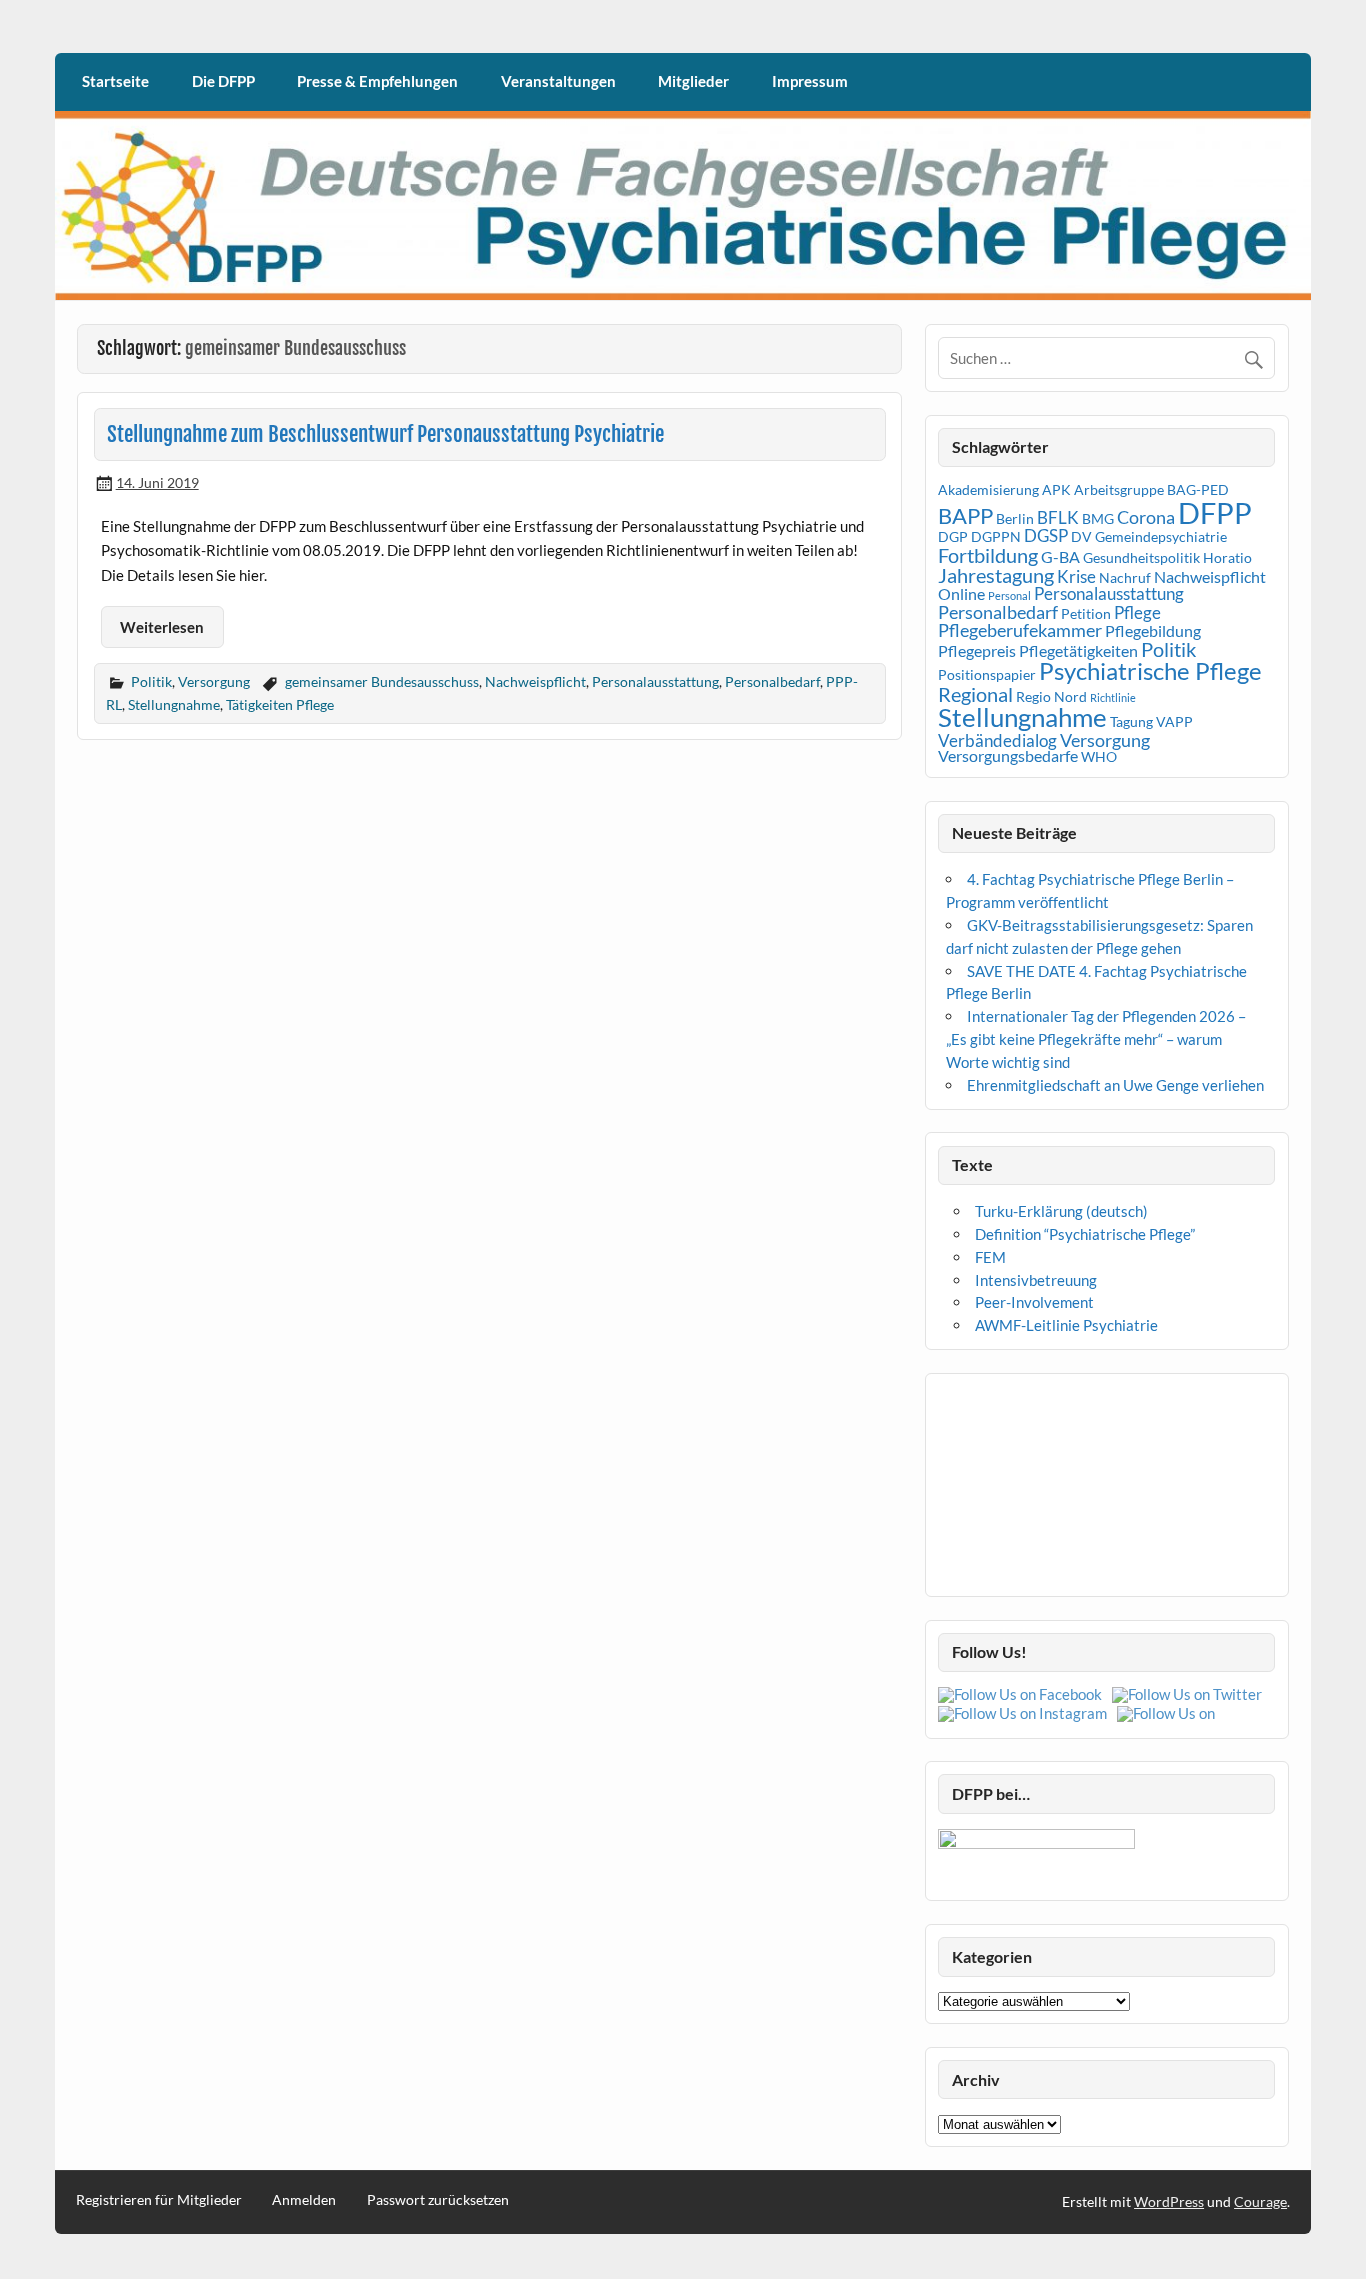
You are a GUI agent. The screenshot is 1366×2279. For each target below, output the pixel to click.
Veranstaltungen (558, 81)
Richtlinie (1113, 697)
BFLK (1058, 517)
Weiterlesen (162, 627)
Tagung (1131, 722)
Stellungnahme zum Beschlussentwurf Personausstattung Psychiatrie (385, 434)
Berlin (1015, 519)
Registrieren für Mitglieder (159, 2200)
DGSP (1046, 535)
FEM (990, 1257)
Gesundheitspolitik (1141, 558)
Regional (975, 694)
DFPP (1215, 512)
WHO (1099, 757)
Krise (1076, 576)
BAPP (965, 515)
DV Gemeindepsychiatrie (1149, 537)
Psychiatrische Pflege (1150, 670)
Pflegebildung (1153, 631)
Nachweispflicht (535, 681)
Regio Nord (1051, 697)
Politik (151, 681)
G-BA (1060, 557)
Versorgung (214, 681)
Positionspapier (987, 675)
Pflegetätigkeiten (1078, 651)
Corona (1146, 517)
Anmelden (304, 2200)
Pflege (1137, 612)
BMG (1098, 519)
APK (1056, 490)
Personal (1009, 595)
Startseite (115, 81)
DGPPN (996, 537)
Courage (1260, 2201)
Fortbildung (988, 555)
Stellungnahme (174, 704)
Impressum (810, 81)
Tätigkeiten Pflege (280, 704)
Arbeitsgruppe (1119, 490)
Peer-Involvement (1034, 1302)
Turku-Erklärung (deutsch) (1061, 1211)
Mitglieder (693, 81)
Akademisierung (988, 490)
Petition (1086, 614)
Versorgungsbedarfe (1008, 756)
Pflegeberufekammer (1020, 630)
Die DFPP (223, 81)
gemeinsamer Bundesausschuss (382, 681)
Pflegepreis (977, 651)
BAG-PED (1198, 490)
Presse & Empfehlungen (377, 81)
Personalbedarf (772, 681)
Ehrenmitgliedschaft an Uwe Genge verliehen (1115, 1085)
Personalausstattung (655, 681)
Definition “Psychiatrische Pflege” (1085, 1234)
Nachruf (1125, 578)
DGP (953, 537)
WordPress (1169, 2201)
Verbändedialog (997, 740)
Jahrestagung (996, 575)
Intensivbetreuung (1036, 1280)
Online (961, 594)
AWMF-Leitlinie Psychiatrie (1066, 1325)
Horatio (1227, 558)
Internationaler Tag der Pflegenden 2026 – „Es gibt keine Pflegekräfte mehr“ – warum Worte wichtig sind (1096, 1039)
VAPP (1174, 722)
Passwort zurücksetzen (438, 2200)
